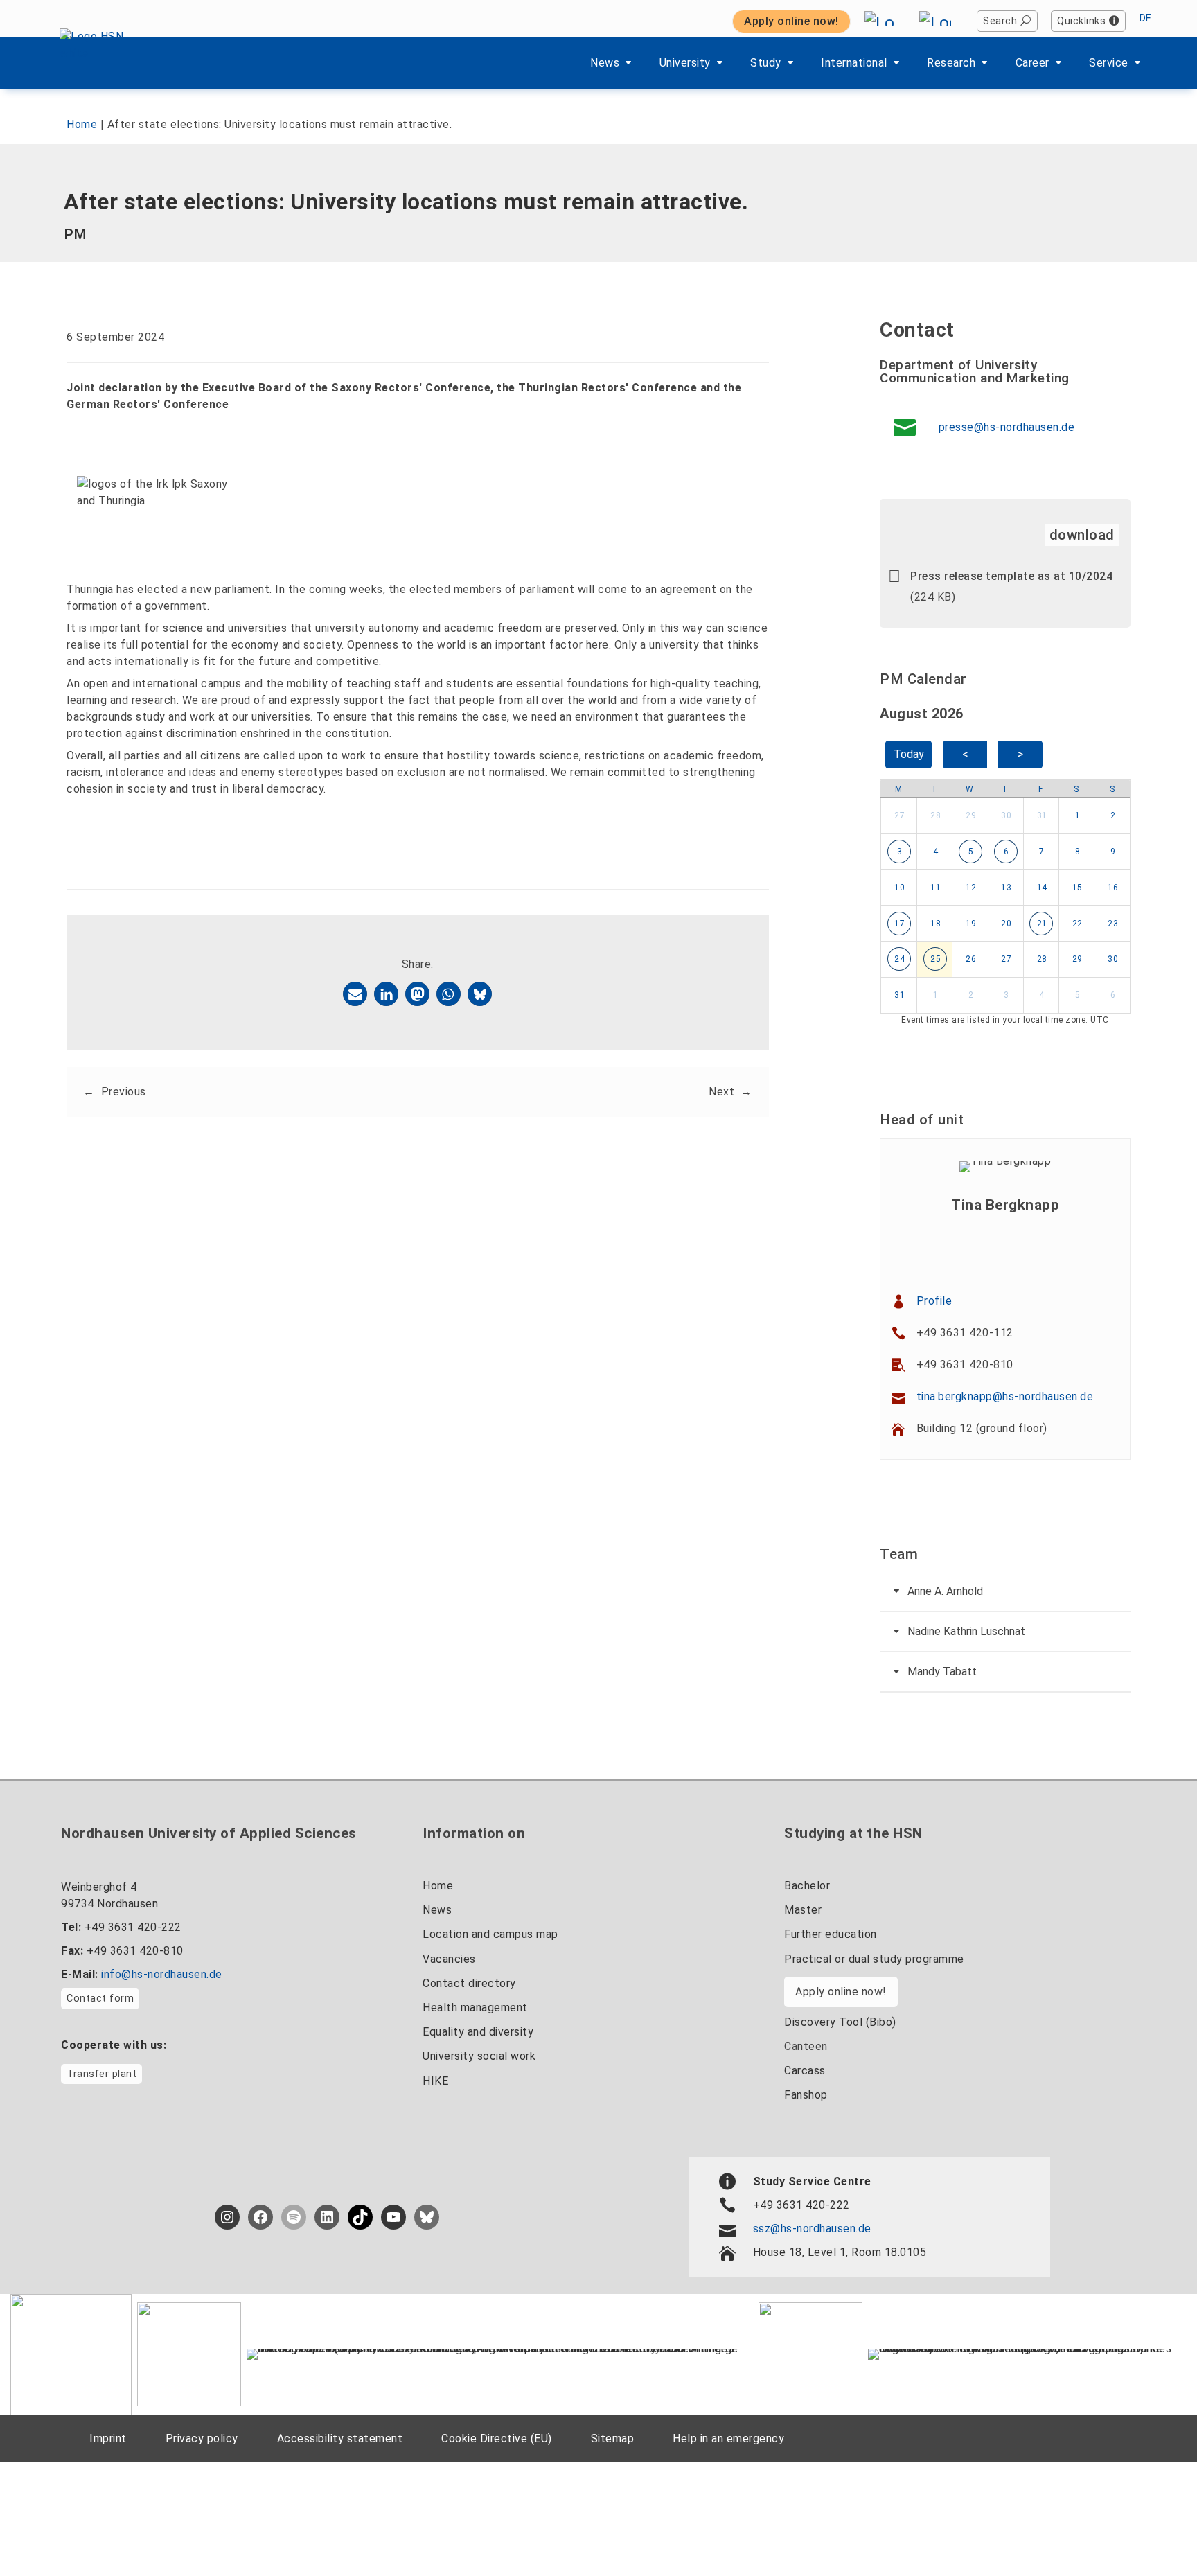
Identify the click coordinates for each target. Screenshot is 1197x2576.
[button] (355, 994)
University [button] (685, 63)
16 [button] (1113, 888)
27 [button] (899, 815)
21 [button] (1042, 924)
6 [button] (1007, 852)
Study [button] (766, 63)
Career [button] (1032, 63)
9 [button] (1113, 852)
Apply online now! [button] (791, 21)
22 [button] (1078, 924)
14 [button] (1042, 888)
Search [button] (1000, 21)
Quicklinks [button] (1081, 21)
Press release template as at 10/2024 (1011, 576)
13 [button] (1006, 888)
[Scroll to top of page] (1152, 2534)
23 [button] (1113, 924)
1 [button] (1078, 815)
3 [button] (900, 852)
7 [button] (1042, 852)
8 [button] (1078, 852)
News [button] (605, 63)
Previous (124, 1092)
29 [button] (971, 815)
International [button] (854, 63)
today (909, 754)
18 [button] (936, 924)
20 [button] (1006, 924)
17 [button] (899, 924)
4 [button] (936, 852)
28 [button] (936, 815)
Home (82, 124)
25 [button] (936, 959)
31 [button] (1042, 815)
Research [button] (951, 63)
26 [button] (971, 959)
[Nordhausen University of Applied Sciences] (99, 63)
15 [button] (1078, 888)
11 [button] (936, 888)
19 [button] (971, 924)
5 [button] (971, 852)
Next (721, 1092)
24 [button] (899, 959)
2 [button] (1113, 815)
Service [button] (1109, 63)
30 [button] (1006, 815)
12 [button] (971, 888)
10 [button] (899, 888)
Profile (934, 1301)
